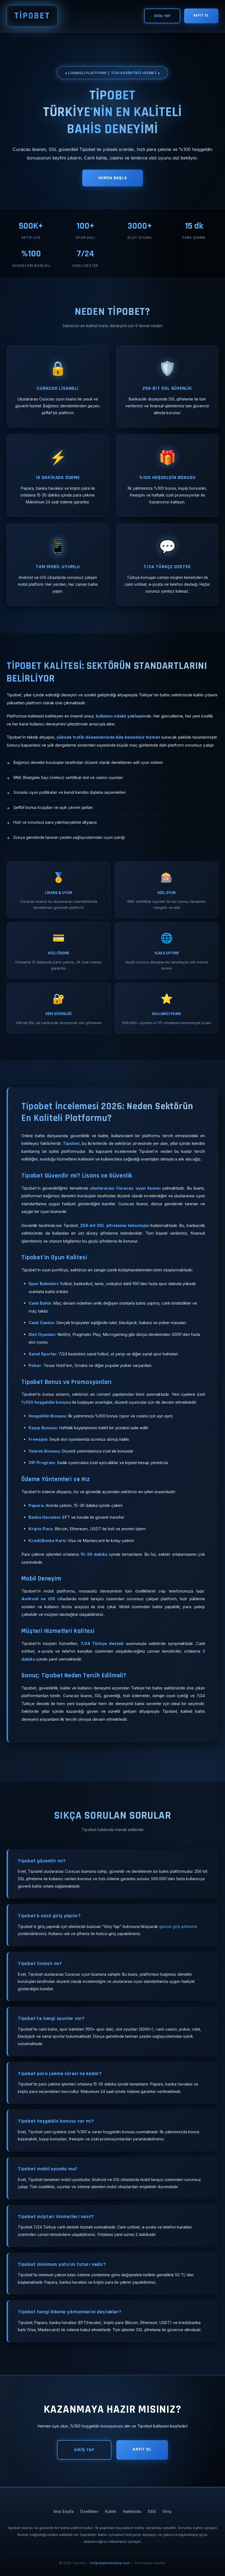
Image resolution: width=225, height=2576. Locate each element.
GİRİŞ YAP (162, 16)
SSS (152, 2511)
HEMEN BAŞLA (113, 178)
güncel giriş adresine (178, 1926)
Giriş (167, 2511)
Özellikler (89, 2511)
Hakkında (132, 2511)
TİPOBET (32, 16)
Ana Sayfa (64, 2511)
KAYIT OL (201, 15)
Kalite (111, 2511)
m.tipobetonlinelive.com (110, 2563)
